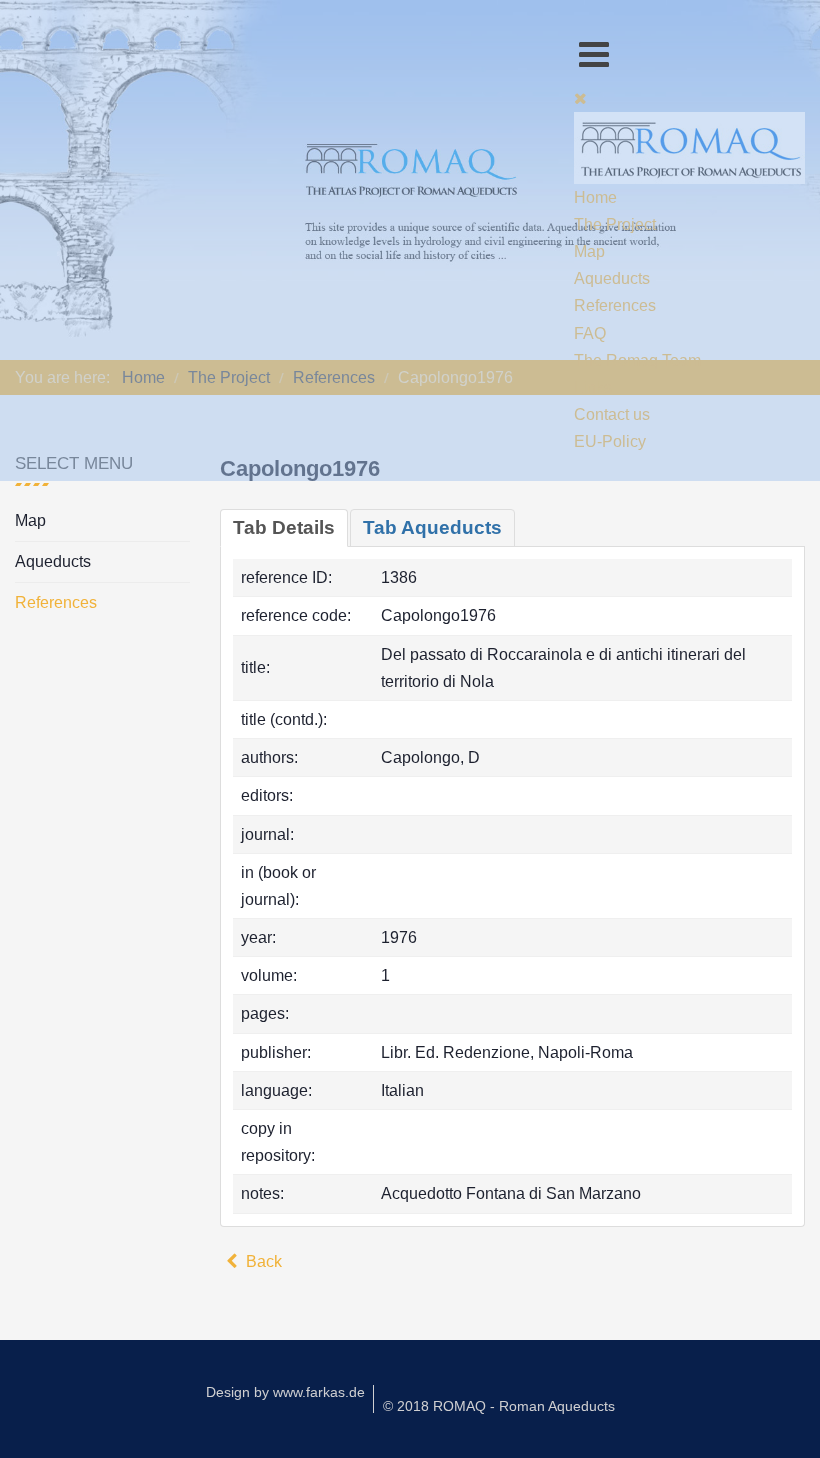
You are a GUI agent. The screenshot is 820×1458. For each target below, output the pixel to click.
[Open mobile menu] (594, 54)
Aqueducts (53, 561)
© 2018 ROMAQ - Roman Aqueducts (499, 1406)
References (56, 602)
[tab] (284, 528)
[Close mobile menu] (580, 98)
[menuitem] (595, 197)
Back (262, 1261)
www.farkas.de (319, 1392)
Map (30, 520)
